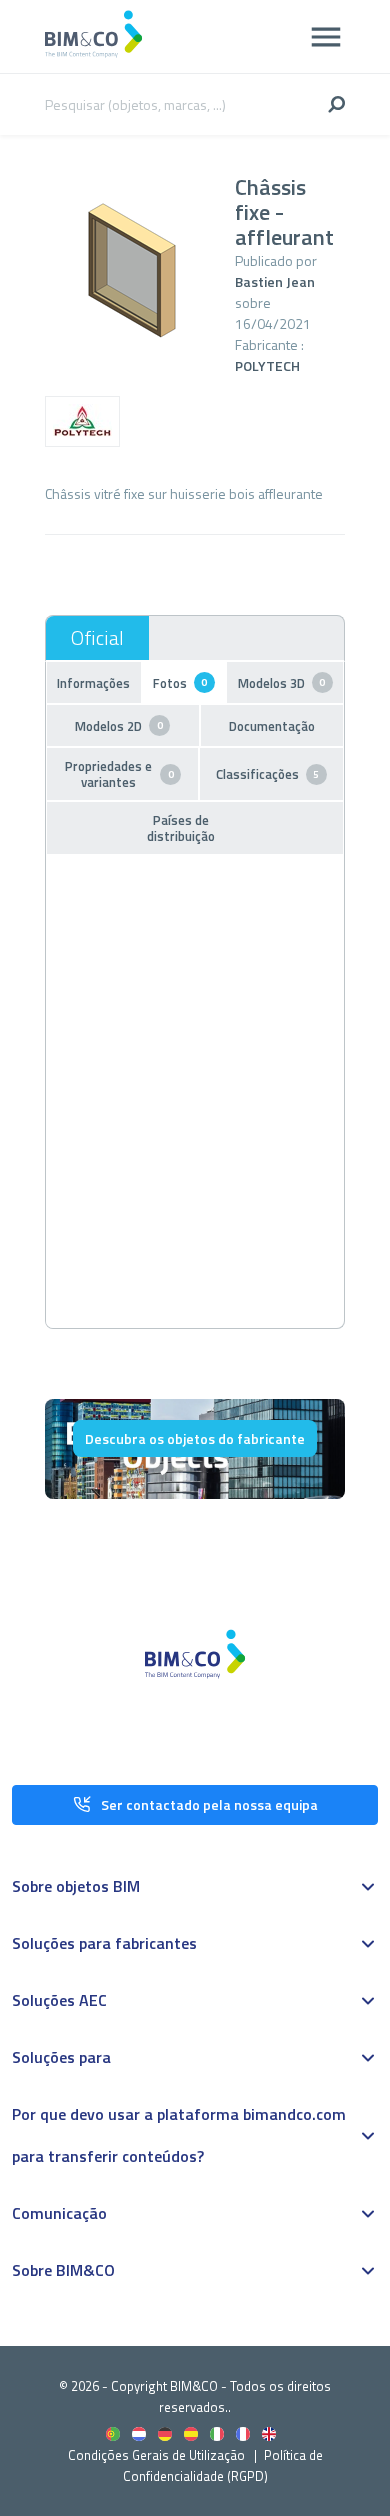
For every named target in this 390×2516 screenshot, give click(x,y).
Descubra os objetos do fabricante (195, 1438)
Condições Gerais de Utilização (158, 2455)
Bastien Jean (275, 281)
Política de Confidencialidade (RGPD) (223, 2465)
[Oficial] (97, 638)
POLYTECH (267, 365)
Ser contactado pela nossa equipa (209, 1804)
